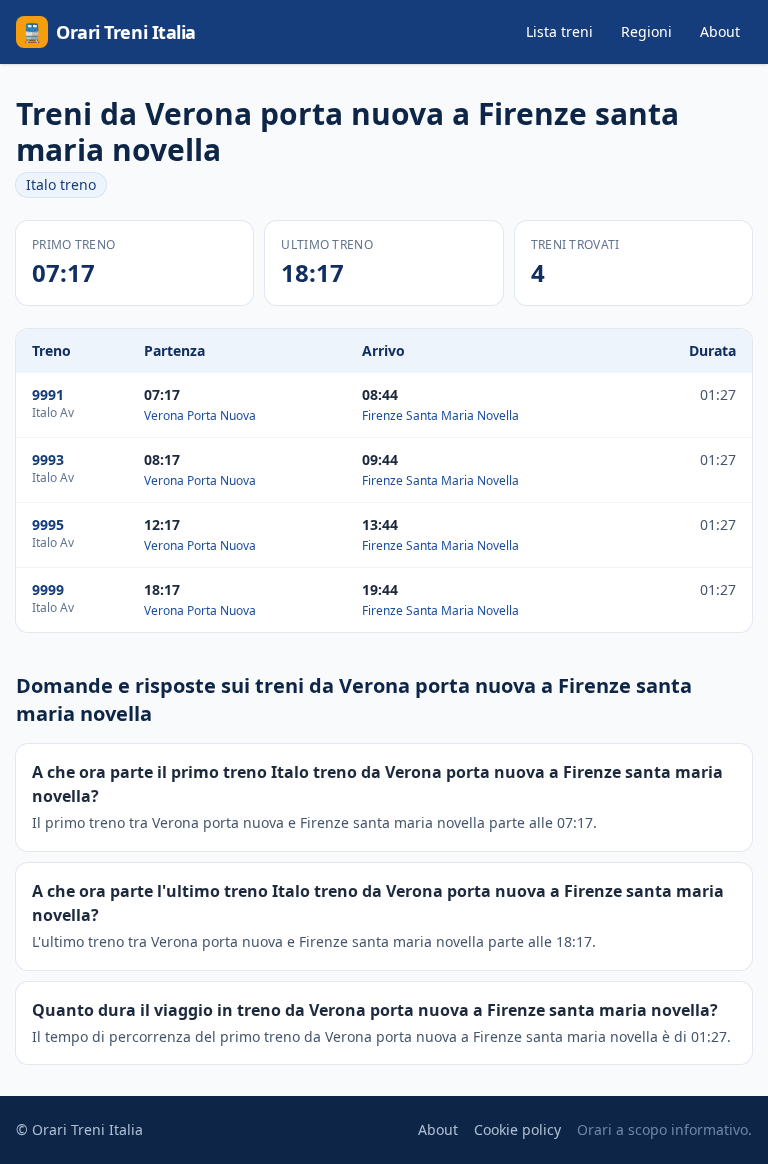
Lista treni (559, 31)
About (720, 31)
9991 (48, 394)
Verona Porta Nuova (200, 415)
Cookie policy (517, 1129)
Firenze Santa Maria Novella (440, 415)
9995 (48, 524)
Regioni (646, 31)
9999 (48, 589)
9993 (48, 459)
